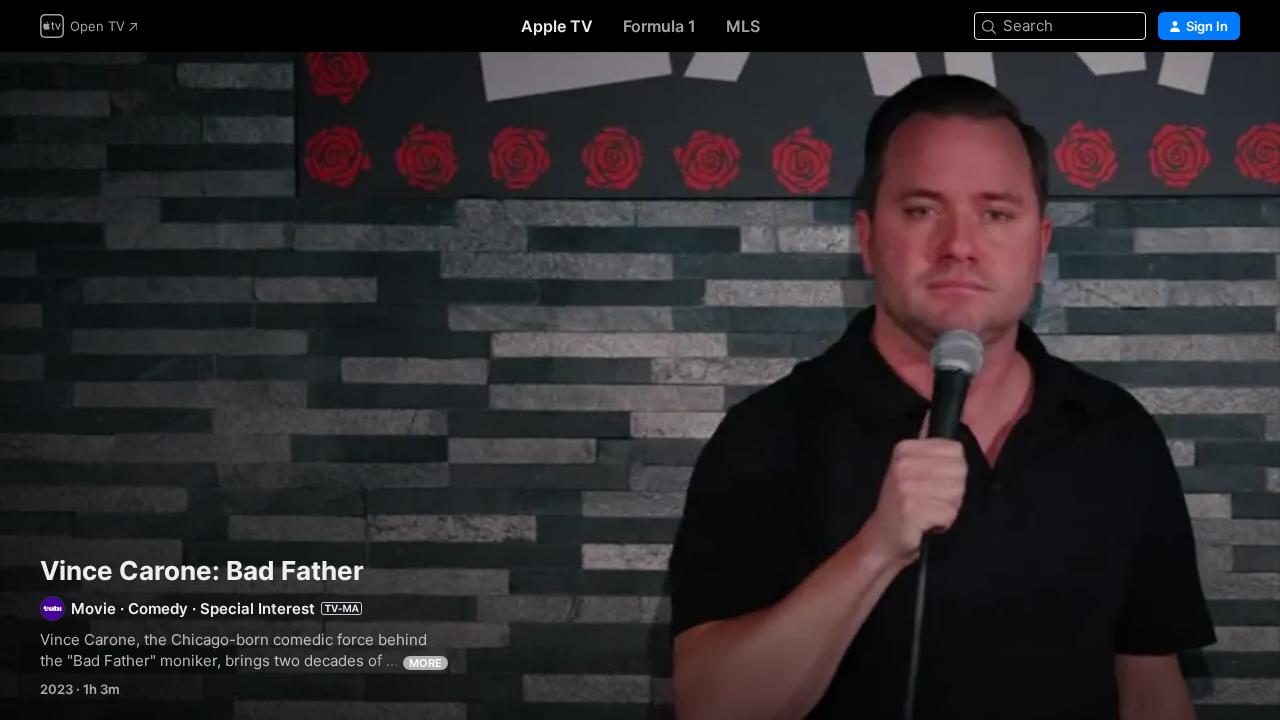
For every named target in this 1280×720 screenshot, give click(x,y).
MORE (425, 663)
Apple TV (557, 26)
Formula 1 (659, 26)
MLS (743, 26)
